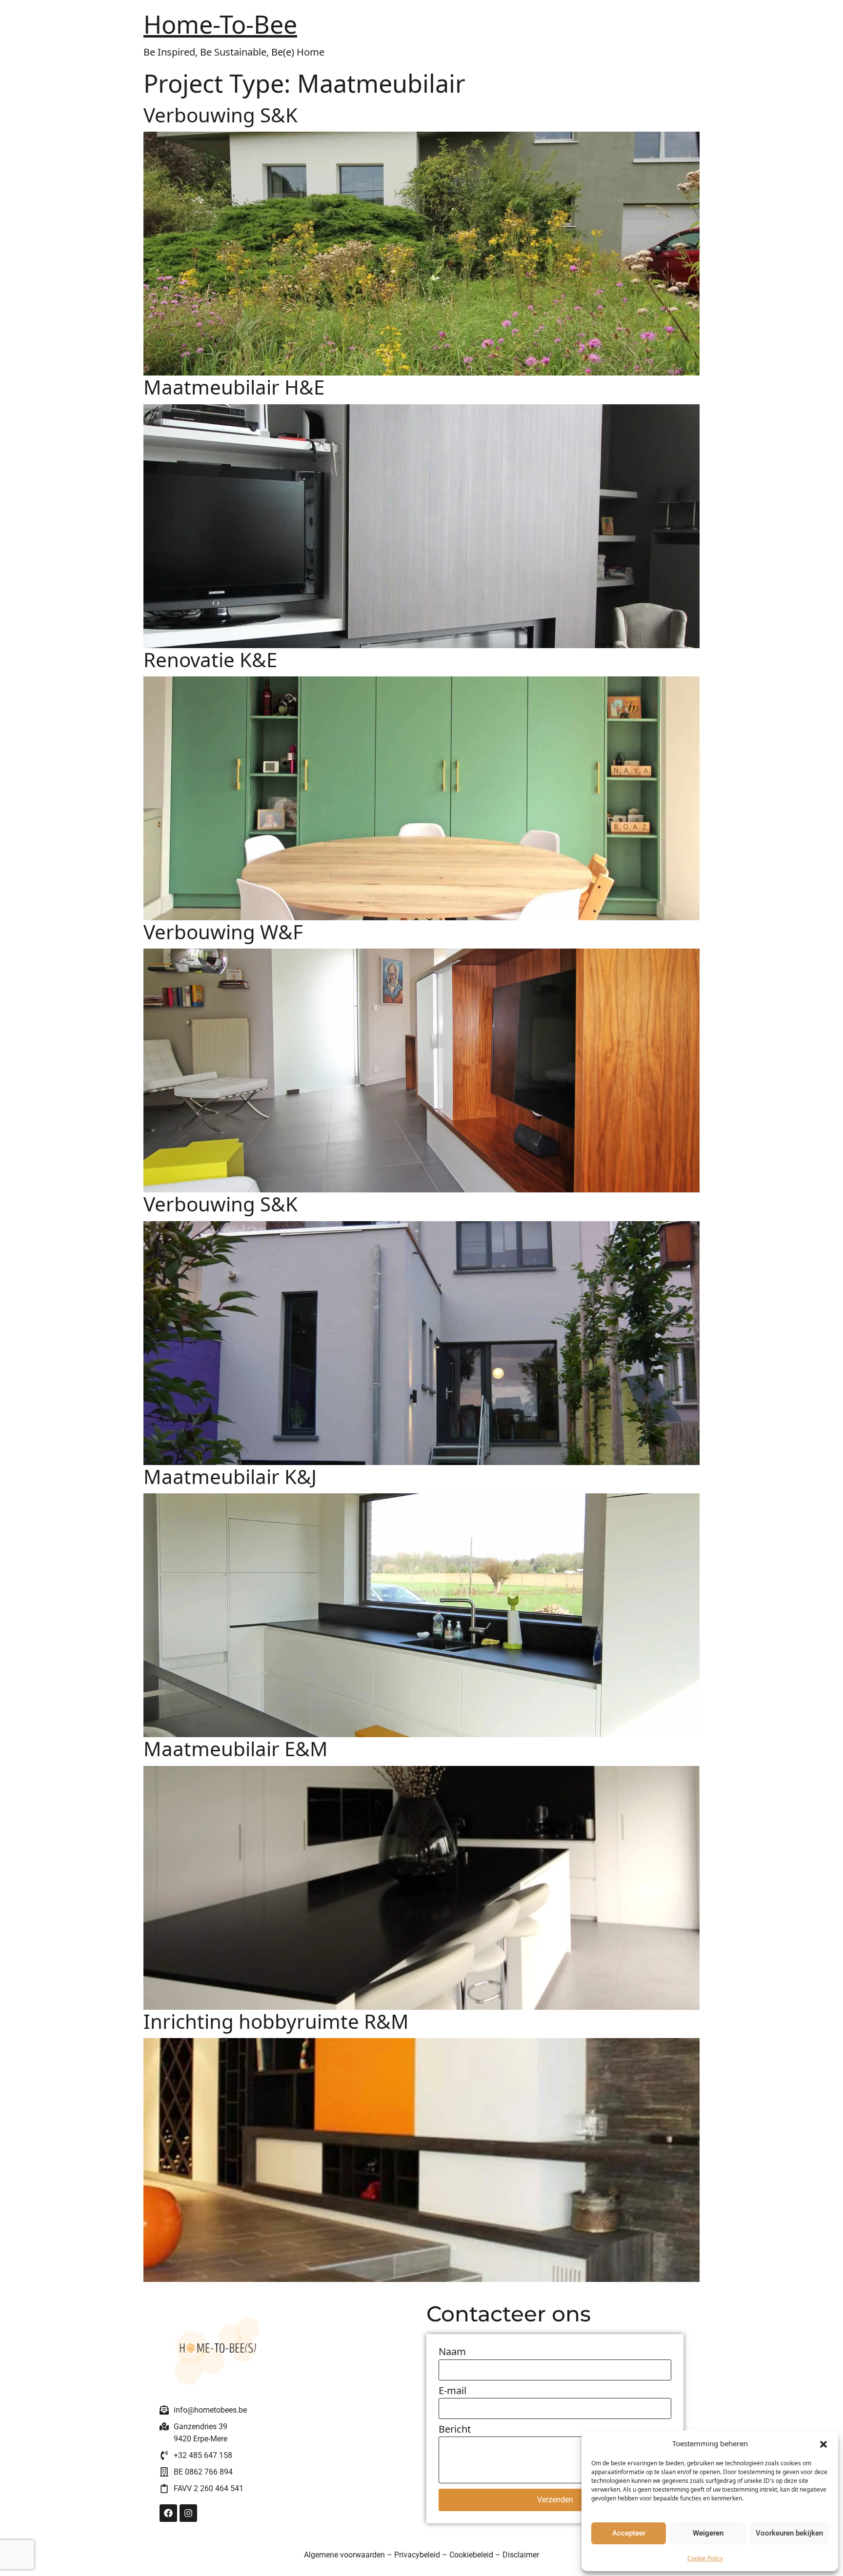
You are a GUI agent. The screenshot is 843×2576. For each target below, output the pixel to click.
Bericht (455, 2430)
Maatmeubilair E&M (236, 1749)
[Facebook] (168, 2513)
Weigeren (708, 2533)
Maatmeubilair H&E (234, 387)
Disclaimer (521, 2555)
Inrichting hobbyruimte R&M (276, 2021)
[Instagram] (188, 2513)
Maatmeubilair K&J (230, 1476)
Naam (452, 2352)
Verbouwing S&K (221, 115)
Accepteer (629, 2533)
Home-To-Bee (220, 24)
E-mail (452, 2391)
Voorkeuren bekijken (789, 2533)
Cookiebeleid (471, 2555)
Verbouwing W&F (223, 932)
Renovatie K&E (210, 660)
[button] (823, 2443)
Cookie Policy (705, 2558)
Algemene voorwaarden (344, 2555)
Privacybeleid (417, 2555)
